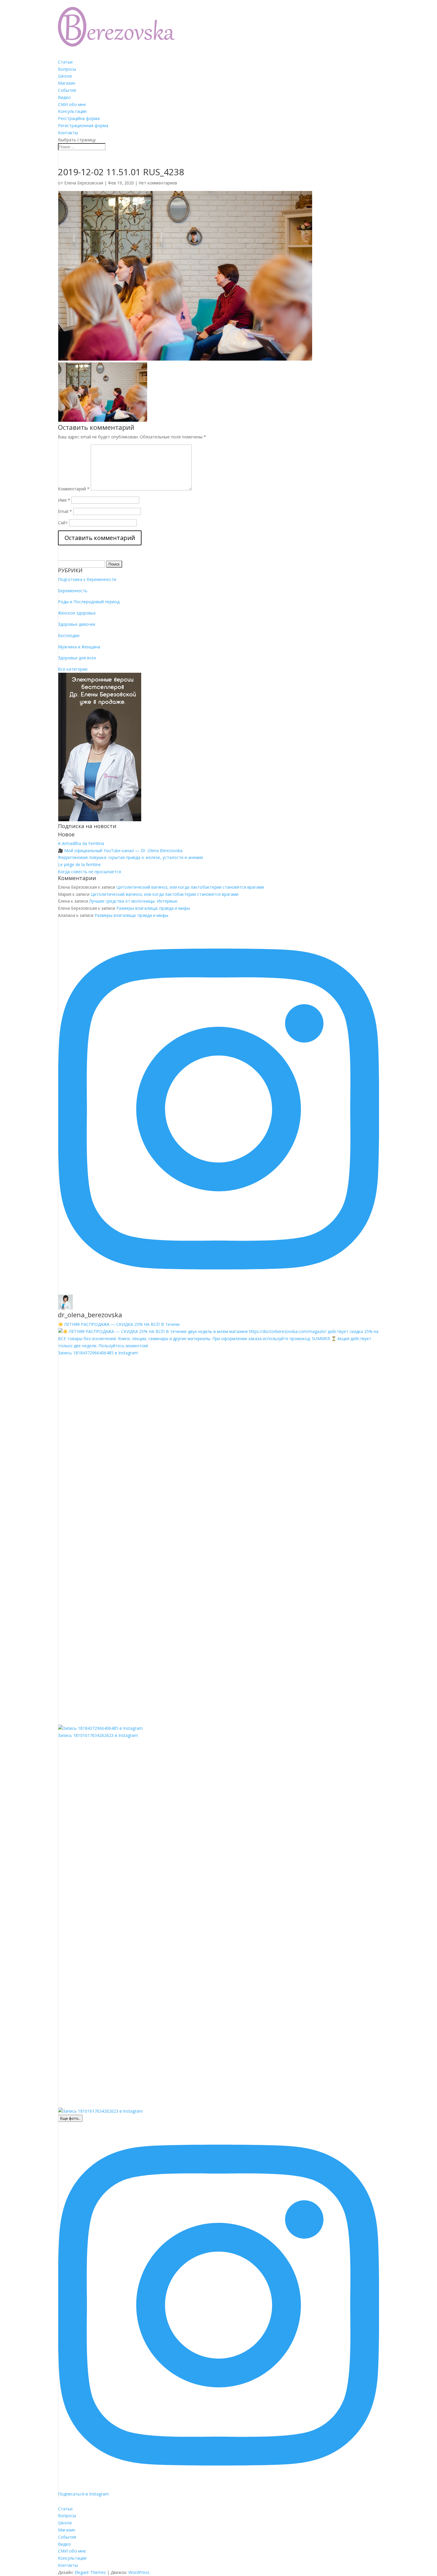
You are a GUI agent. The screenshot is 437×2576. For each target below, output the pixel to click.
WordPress (139, 2572)
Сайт (63, 523)
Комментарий (74, 489)
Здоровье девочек (77, 624)
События (67, 90)
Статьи (65, 62)
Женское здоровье (77, 613)
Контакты (68, 133)
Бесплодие (69, 635)
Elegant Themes (90, 2572)
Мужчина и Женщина (79, 647)
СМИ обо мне (72, 104)
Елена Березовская (84, 183)
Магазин (67, 83)
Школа (65, 76)
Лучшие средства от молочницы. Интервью (133, 901)
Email (65, 511)
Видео (64, 97)
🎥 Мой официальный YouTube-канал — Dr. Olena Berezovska (120, 850)
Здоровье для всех (77, 658)
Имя (64, 500)
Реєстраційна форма (79, 118)
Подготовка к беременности (87, 579)
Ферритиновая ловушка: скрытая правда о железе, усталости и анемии (131, 857)
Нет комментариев (158, 183)
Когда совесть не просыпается (89, 872)
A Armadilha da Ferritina (81, 843)
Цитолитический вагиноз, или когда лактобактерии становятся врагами (190, 887)
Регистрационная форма (83, 125)
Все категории (73, 669)
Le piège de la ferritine (79, 864)
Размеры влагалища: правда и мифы (153, 908)
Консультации (72, 111)
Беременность (73, 591)
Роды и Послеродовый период (89, 602)
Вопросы (67, 69)
